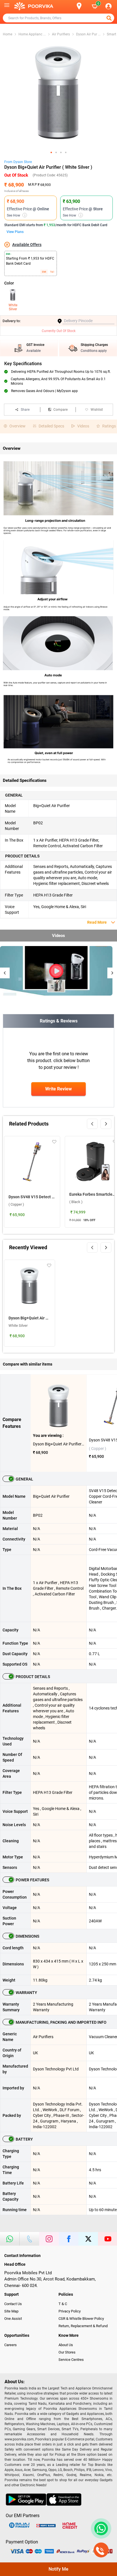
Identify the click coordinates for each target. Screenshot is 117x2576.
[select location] (82, 6)
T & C (63, 2304)
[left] (92, 1124)
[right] (106, 1124)
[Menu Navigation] (7, 6)
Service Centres (71, 2360)
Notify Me (58, 2569)
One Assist (13, 2319)
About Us (66, 2345)
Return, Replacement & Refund (83, 2326)
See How (16, 215)
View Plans (15, 232)
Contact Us (13, 2304)
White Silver (13, 307)
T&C (52, 272)
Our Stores (67, 2352)
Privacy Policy (70, 2311)
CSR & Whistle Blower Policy (81, 2319)
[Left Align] (110, 18)
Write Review (58, 1089)
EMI (44, 272)
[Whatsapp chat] (100, 2528)
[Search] (70, 6)
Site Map (11, 2311)
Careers (11, 2345)
